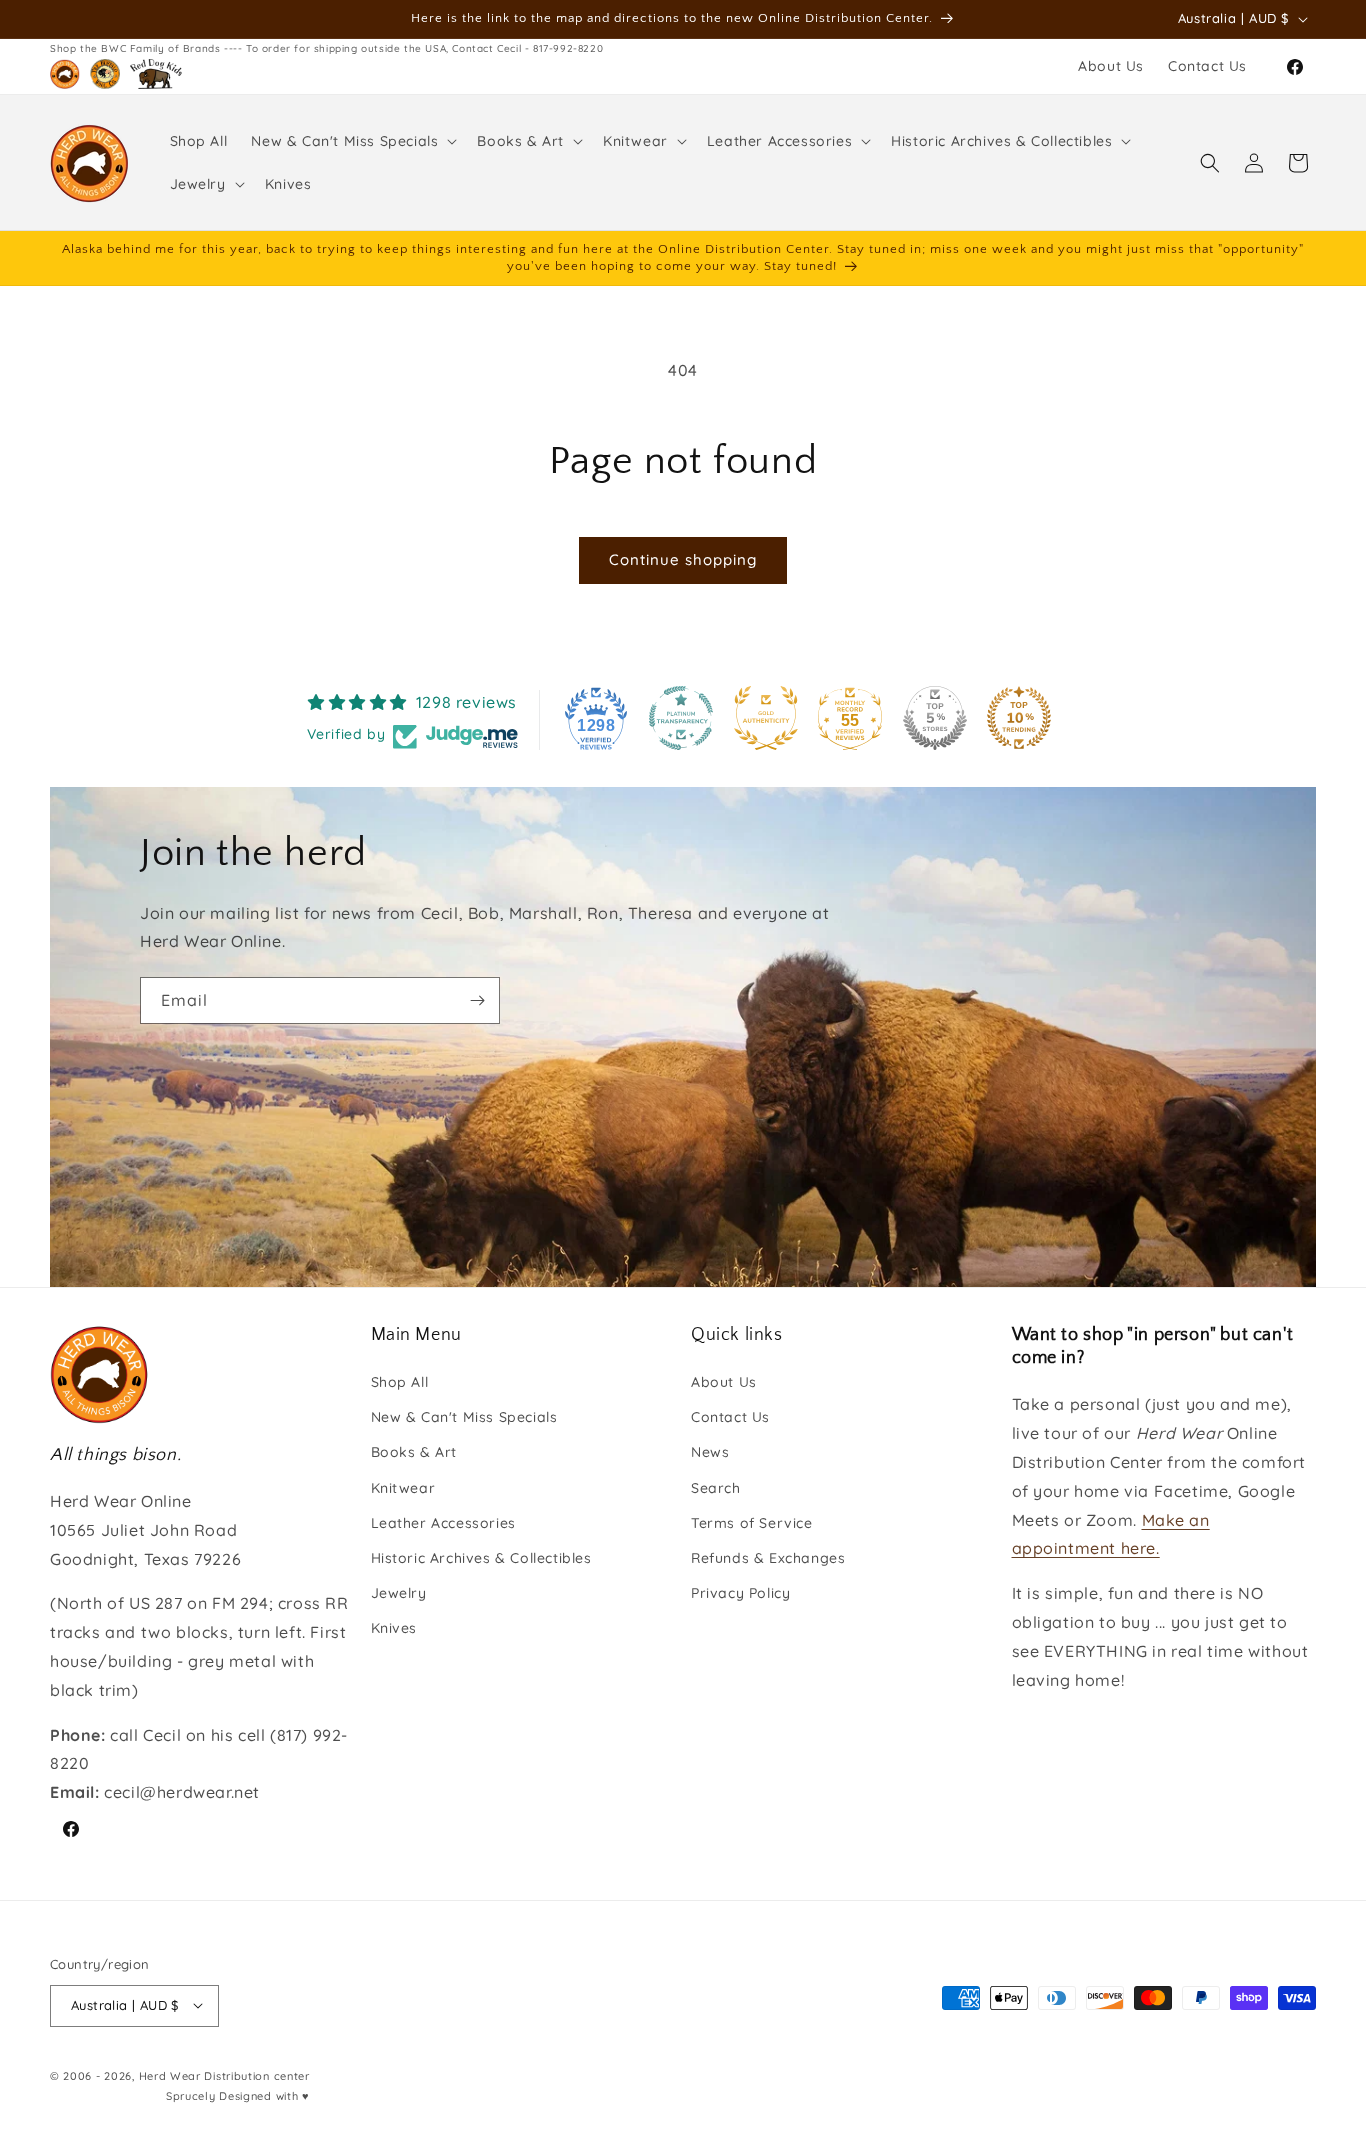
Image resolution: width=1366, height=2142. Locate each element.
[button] (352, 141)
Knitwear (403, 1488)
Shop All (400, 1383)
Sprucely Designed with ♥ (238, 2096)
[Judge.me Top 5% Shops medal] (935, 718)
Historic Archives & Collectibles (481, 1559)
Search (716, 1488)
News (710, 1453)
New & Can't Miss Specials (464, 1418)
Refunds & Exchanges (768, 1559)
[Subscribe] (477, 1000)
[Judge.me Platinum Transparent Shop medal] (681, 718)
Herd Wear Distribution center (224, 2075)
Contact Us (730, 1418)
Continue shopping (683, 559)
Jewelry (399, 1594)
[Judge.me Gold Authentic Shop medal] (766, 718)
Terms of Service (752, 1523)
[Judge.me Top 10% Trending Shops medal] (1019, 718)
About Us (724, 1383)
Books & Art (414, 1453)
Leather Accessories (443, 1523)
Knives (394, 1629)
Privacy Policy (740, 1594)
